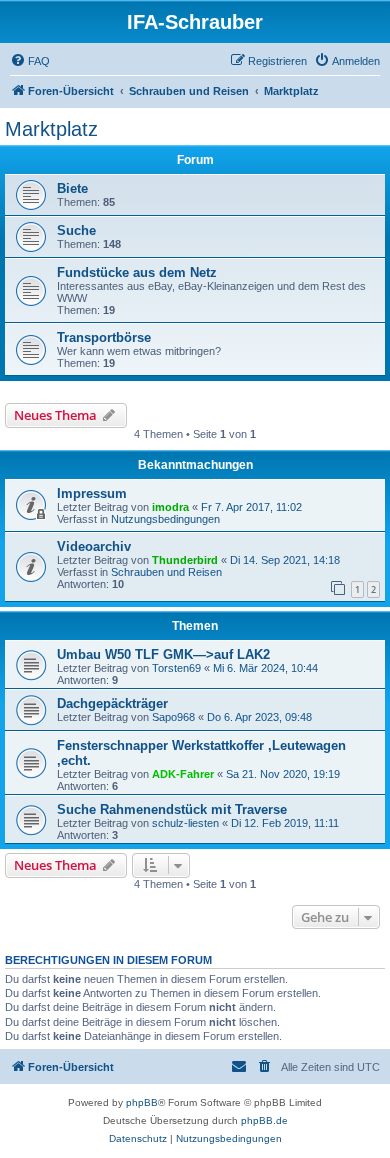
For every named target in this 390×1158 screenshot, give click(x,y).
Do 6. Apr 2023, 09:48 (259, 717)
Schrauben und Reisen (166, 572)
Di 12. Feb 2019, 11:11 (285, 823)
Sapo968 (173, 717)
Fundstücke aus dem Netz (137, 272)
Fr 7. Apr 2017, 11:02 (251, 507)
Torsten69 (176, 668)
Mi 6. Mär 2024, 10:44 (265, 668)
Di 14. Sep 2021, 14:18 (285, 560)
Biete (72, 188)
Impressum (92, 493)
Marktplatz (51, 129)
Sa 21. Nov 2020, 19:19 (283, 774)
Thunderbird (185, 560)
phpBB (142, 1102)
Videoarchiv (94, 546)
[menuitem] (30, 61)
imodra (170, 507)
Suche (76, 230)
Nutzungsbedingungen (165, 519)
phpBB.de (264, 1120)
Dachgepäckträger (112, 703)
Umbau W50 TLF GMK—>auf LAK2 (163, 654)
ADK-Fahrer (183, 774)
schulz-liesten (185, 823)
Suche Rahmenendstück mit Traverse (172, 809)
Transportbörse (104, 337)
